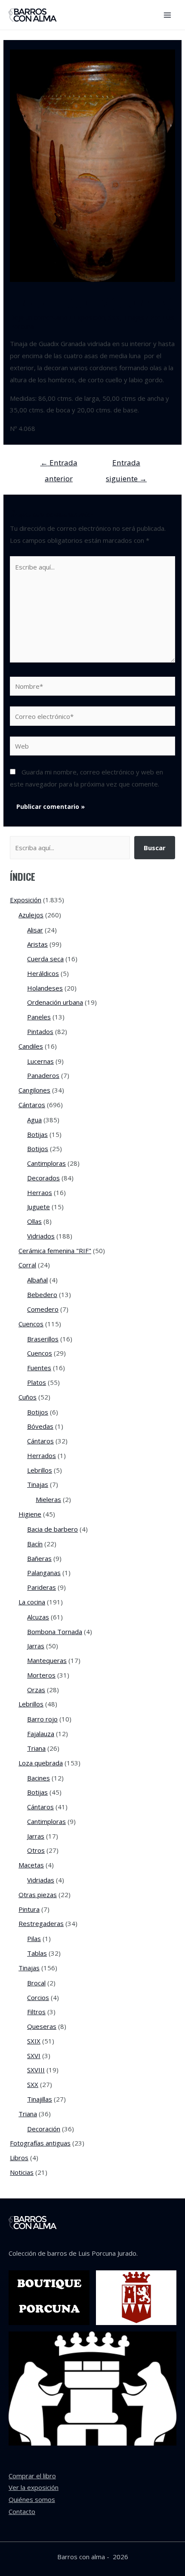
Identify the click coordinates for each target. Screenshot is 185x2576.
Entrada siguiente (126, 465)
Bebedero (42, 1294)
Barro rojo (42, 1719)
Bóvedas (40, 1426)
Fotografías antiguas (40, 2143)
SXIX (34, 2041)
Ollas (34, 1221)
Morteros (41, 1675)
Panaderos (43, 1075)
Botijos (38, 1149)
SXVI (34, 2056)
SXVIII (36, 2070)
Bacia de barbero (52, 1529)
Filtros (36, 2012)
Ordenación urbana (55, 1002)
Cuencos (31, 1324)
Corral (27, 1265)
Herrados (42, 1455)
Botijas (37, 1134)
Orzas (36, 1690)
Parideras (42, 1587)
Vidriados (41, 1236)
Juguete (39, 1207)
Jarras (36, 1646)
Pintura (29, 1909)
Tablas (37, 1953)
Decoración (44, 2129)
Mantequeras (47, 1660)
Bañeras (39, 1558)
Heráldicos (43, 973)
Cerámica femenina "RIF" (55, 1251)
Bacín (35, 1544)
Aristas (37, 944)
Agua (34, 1120)
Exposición (89, 317)
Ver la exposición (34, 2487)
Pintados (40, 1031)
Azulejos (31, 915)
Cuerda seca (45, 959)
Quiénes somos (32, 2499)
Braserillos (43, 1339)
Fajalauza (41, 1734)
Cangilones (34, 1090)
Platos (37, 1382)
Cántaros (32, 1105)
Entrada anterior (59, 465)
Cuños (28, 1397)
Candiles (31, 1046)
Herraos (40, 1192)
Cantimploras (46, 1163)
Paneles (39, 1017)
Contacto (22, 2511)
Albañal (37, 1280)
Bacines (39, 1778)
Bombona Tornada (55, 1632)
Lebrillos (40, 1470)
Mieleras (48, 1499)
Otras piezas (38, 1895)
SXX (114, 317)
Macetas (31, 1865)
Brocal (36, 1983)
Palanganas (44, 1573)
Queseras (42, 2026)
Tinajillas (40, 2099)
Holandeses (45, 988)
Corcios (38, 1997)
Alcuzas (38, 1617)
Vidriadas (41, 1880)
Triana (36, 1748)
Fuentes (39, 1368)
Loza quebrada (41, 1763)
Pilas (34, 1938)
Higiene (30, 1514)
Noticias (22, 2172)
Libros (19, 2158)
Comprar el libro (32, 2476)
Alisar (35, 930)
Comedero (43, 1309)
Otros (36, 1850)
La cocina (32, 1602)
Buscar (155, 848)
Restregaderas (41, 1923)
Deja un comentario (39, 317)
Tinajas (134, 317)
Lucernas (40, 1061)
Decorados (43, 1178)
